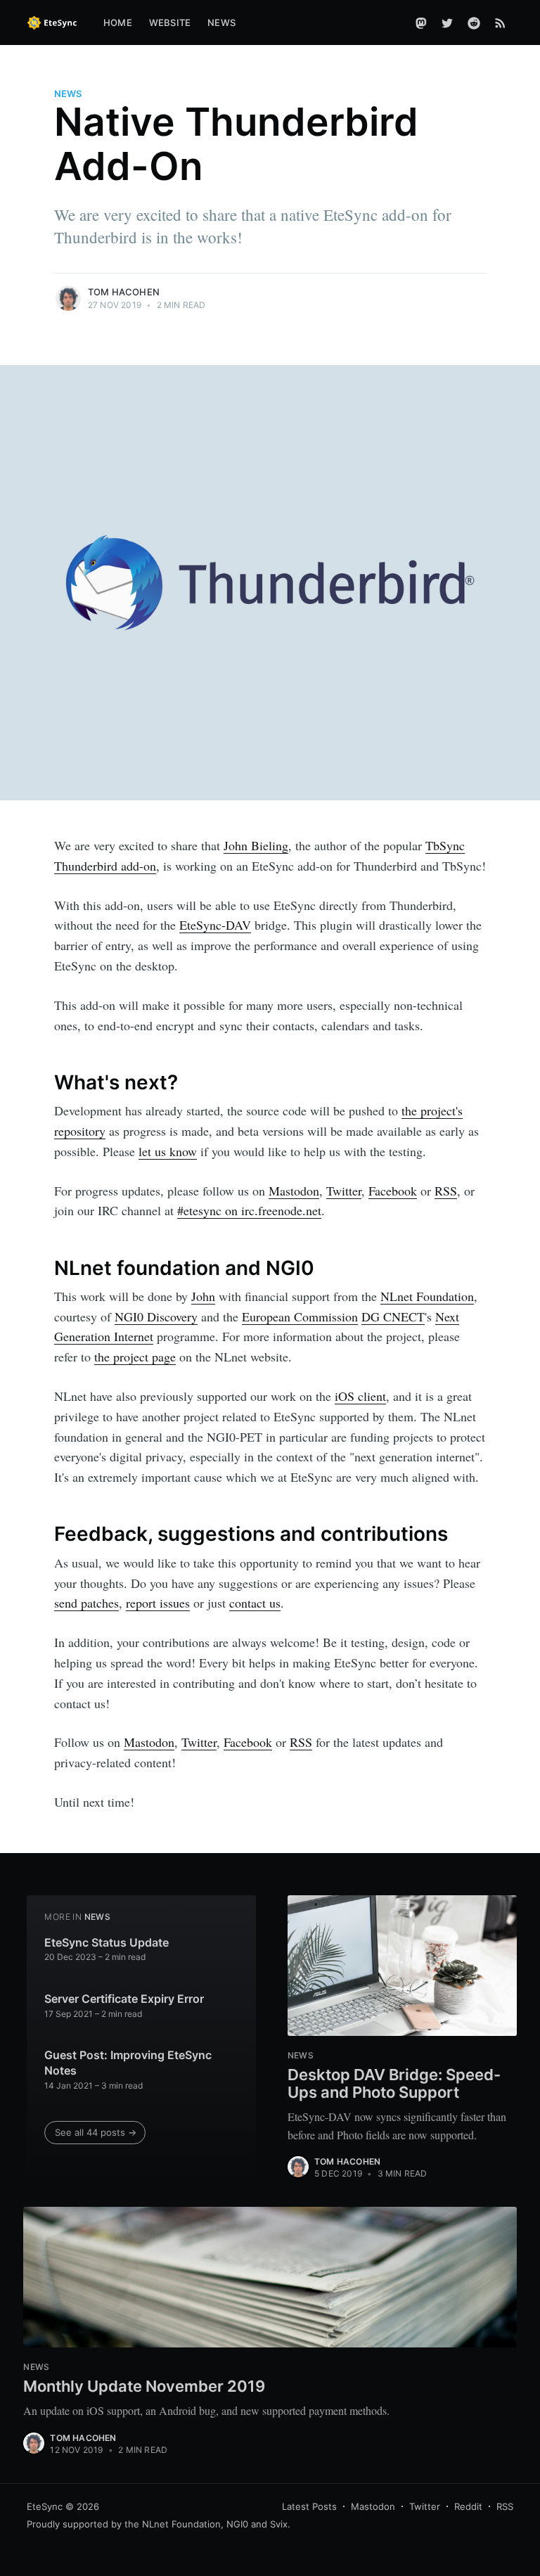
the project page (135, 1357)
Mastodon (294, 1191)
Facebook (393, 1191)
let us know (168, 1151)
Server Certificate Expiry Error (124, 1999)
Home (118, 23)
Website (170, 23)
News (221, 23)
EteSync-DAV (215, 925)
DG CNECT (393, 1316)
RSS (446, 1191)
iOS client (360, 1396)
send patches (86, 1603)
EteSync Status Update (107, 1942)
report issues (158, 1603)
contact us (255, 1603)
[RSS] (500, 23)
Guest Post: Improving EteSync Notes (128, 2063)
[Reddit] (474, 23)
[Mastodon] (421, 23)
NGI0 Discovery (156, 1316)
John (203, 1296)
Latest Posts (309, 2506)
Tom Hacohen (124, 292)
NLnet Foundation (427, 1296)
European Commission (300, 1316)
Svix (279, 2524)
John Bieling (256, 845)
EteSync (45, 2506)
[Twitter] (447, 23)
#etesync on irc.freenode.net (249, 1210)
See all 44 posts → (96, 2132)
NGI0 (237, 2524)
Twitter (344, 1191)
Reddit (468, 2506)
